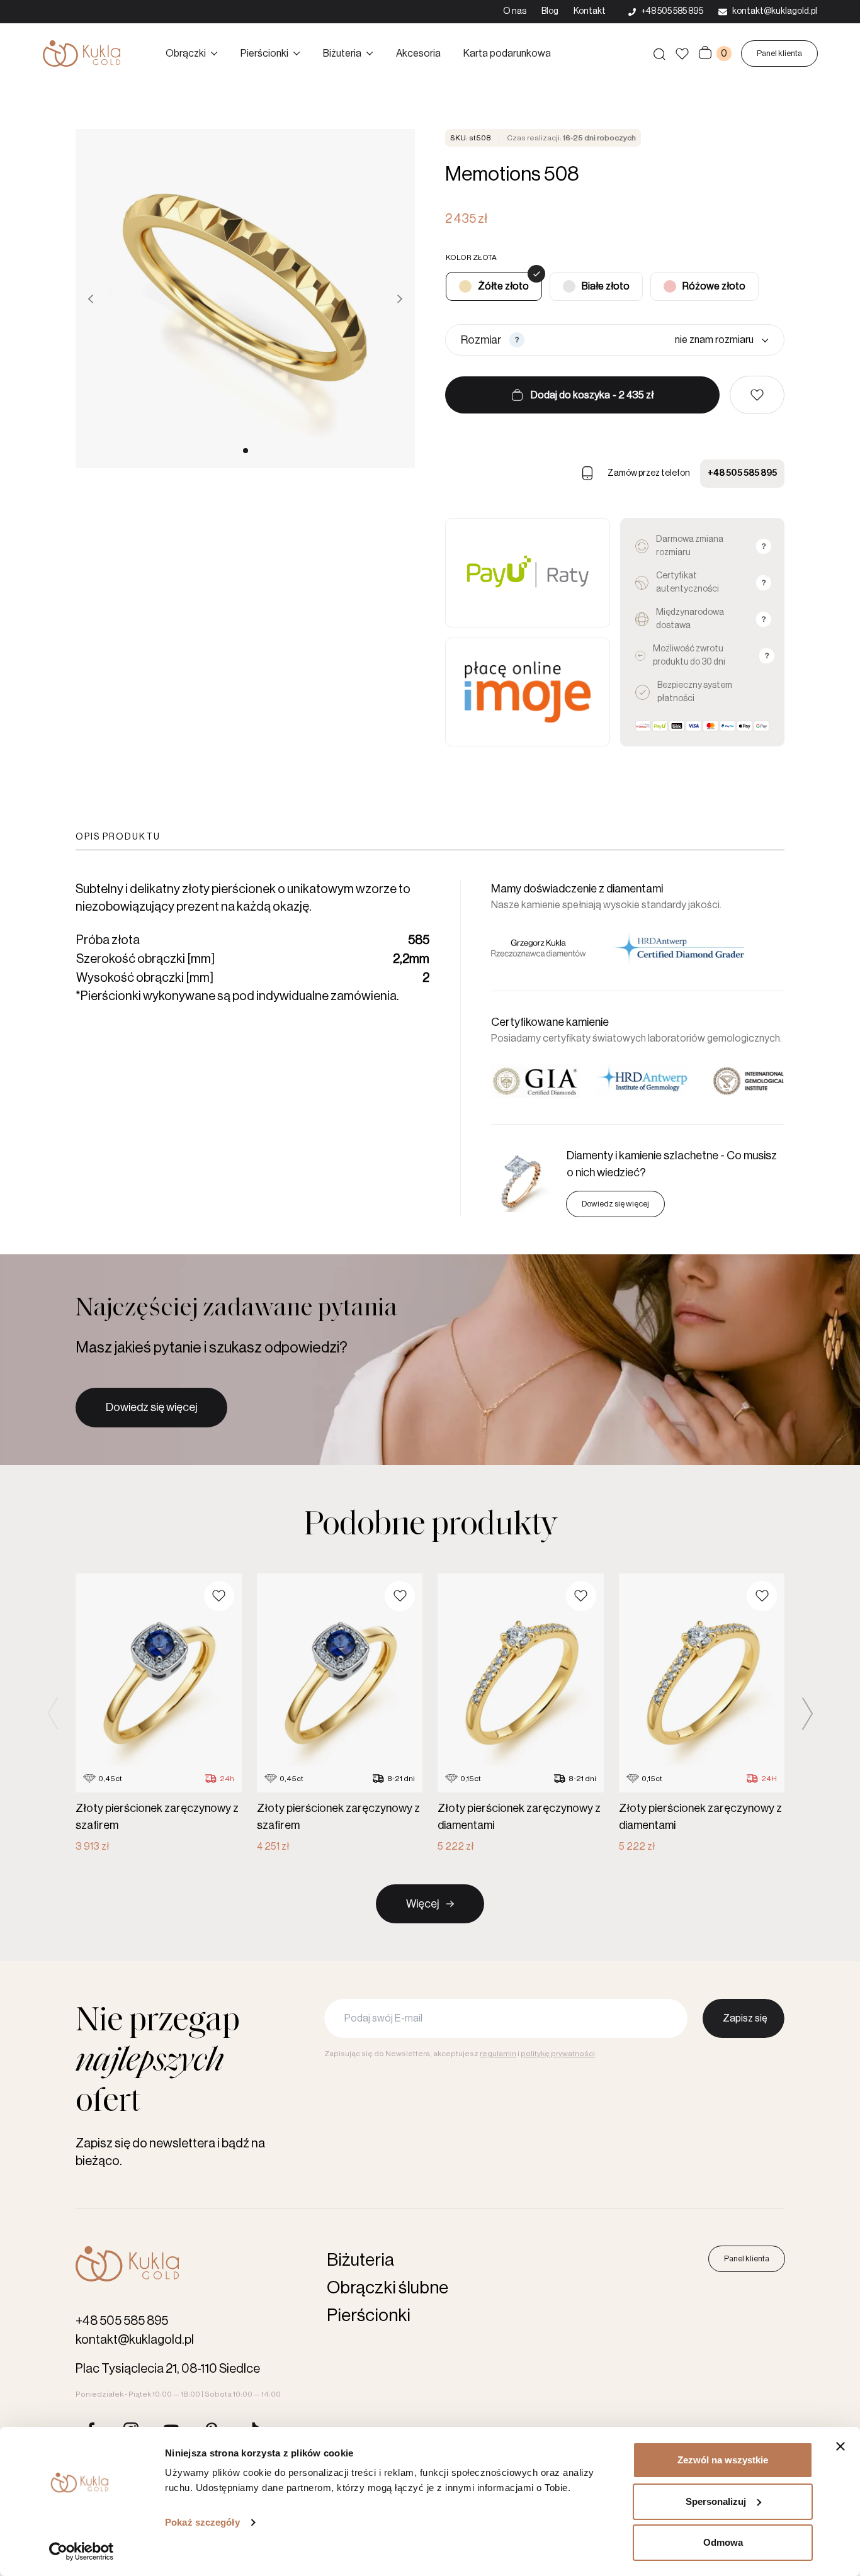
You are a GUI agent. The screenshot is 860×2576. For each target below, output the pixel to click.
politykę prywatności (558, 2054)
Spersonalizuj (716, 2501)
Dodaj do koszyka (592, 395)
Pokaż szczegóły (202, 2522)
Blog (550, 11)
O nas (515, 11)
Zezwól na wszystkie (723, 2460)
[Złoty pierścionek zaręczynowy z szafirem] (159, 1714)
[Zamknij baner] (840, 2446)
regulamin (498, 2054)
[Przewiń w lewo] (91, 299)
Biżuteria (342, 53)
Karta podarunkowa (507, 53)
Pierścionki (264, 53)
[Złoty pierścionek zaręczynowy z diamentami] (521, 1714)
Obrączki (186, 53)
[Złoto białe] (596, 286)
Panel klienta (779, 53)
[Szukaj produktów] (659, 53)
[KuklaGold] (82, 53)
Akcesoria (418, 53)
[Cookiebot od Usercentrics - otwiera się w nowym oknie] (82, 2551)
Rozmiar (481, 340)
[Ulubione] (682, 54)
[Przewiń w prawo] (400, 299)
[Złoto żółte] (494, 286)
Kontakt (590, 11)
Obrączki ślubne (388, 2288)
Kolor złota (471, 257)
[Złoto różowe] (704, 286)
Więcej (422, 1904)
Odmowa (723, 2542)
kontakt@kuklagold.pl (135, 2340)
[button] (757, 395)
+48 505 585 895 (742, 473)
